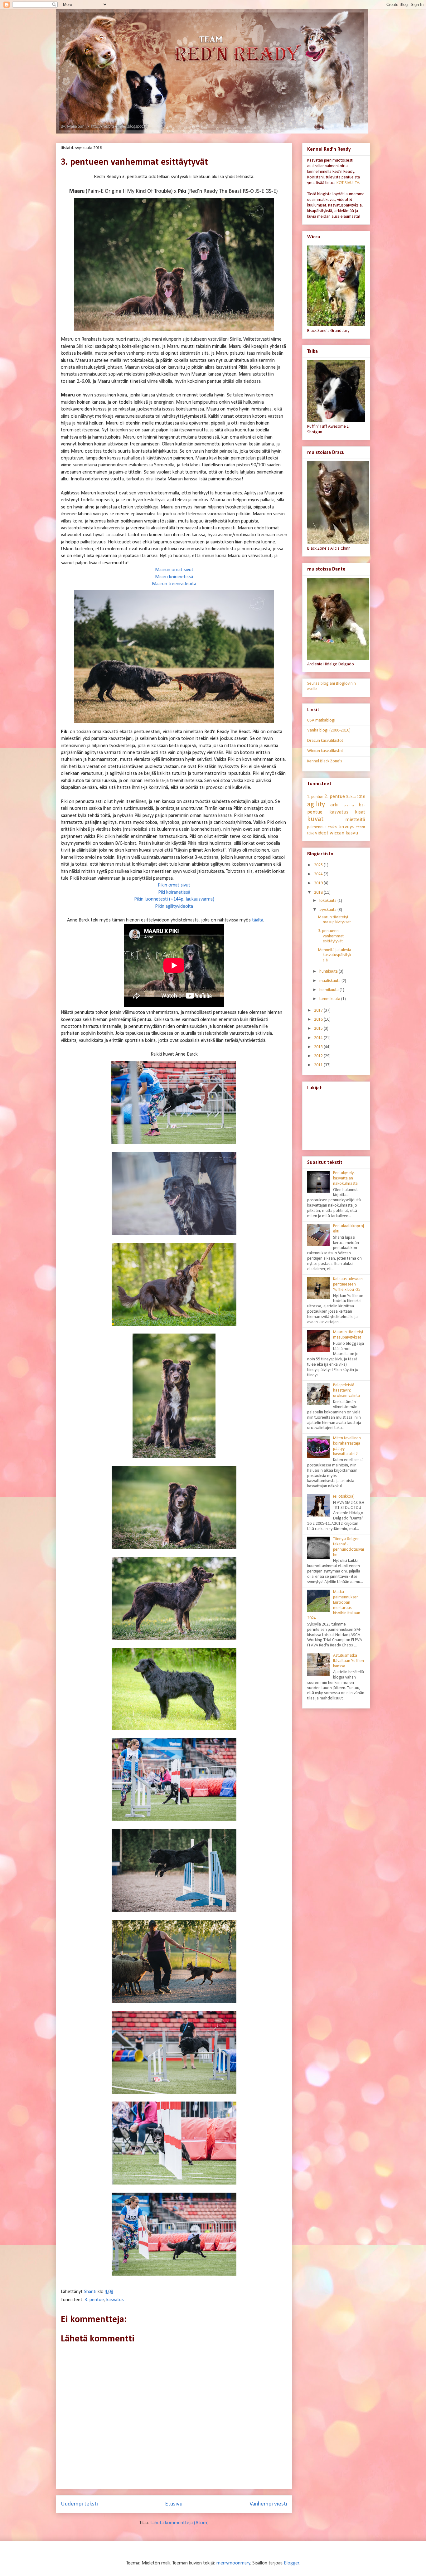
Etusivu (174, 2504)
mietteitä (355, 820)
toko (311, 834)
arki (334, 805)
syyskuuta (328, 910)
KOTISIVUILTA (348, 183)
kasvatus (115, 2300)
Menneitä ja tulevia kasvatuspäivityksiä (335, 955)
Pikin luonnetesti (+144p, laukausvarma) (174, 899)
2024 (319, 874)
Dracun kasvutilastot (325, 741)
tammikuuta (330, 999)
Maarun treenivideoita (174, 584)
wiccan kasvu (344, 833)
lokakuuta (328, 901)
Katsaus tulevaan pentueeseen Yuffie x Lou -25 (348, 1284)
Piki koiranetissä (174, 892)
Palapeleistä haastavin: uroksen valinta (346, 1390)
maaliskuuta (330, 981)
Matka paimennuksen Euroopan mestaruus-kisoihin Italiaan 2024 (334, 1605)
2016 (319, 1020)
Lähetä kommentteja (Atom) (179, 2523)
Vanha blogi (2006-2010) (329, 730)
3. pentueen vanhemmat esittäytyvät (331, 936)
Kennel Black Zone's (325, 761)
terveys (346, 827)
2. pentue (335, 797)
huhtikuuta (329, 972)
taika (333, 827)
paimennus (317, 827)
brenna (349, 806)
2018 (319, 893)
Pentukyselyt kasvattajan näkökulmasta (345, 1178)
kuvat (315, 819)
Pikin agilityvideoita (174, 906)
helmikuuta (329, 990)
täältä (258, 920)
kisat (360, 812)
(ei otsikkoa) (344, 1497)
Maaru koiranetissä (174, 577)
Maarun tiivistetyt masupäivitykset (334, 920)
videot (322, 833)
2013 (319, 1047)
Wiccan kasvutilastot (325, 751)
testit (361, 827)
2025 (319, 865)
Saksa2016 (356, 797)
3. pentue (94, 2300)
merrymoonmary (233, 2563)
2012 (319, 1056)
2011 (319, 1065)
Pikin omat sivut (174, 885)
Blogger (291, 2563)
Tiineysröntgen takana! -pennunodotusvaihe (349, 1547)
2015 (319, 1029)
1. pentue (315, 797)
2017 (319, 1011)
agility (316, 805)
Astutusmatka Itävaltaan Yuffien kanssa (349, 1661)
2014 (319, 1038)
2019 (319, 883)
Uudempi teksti (79, 2504)
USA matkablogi (321, 720)
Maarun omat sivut (174, 570)
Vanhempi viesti (268, 2504)
